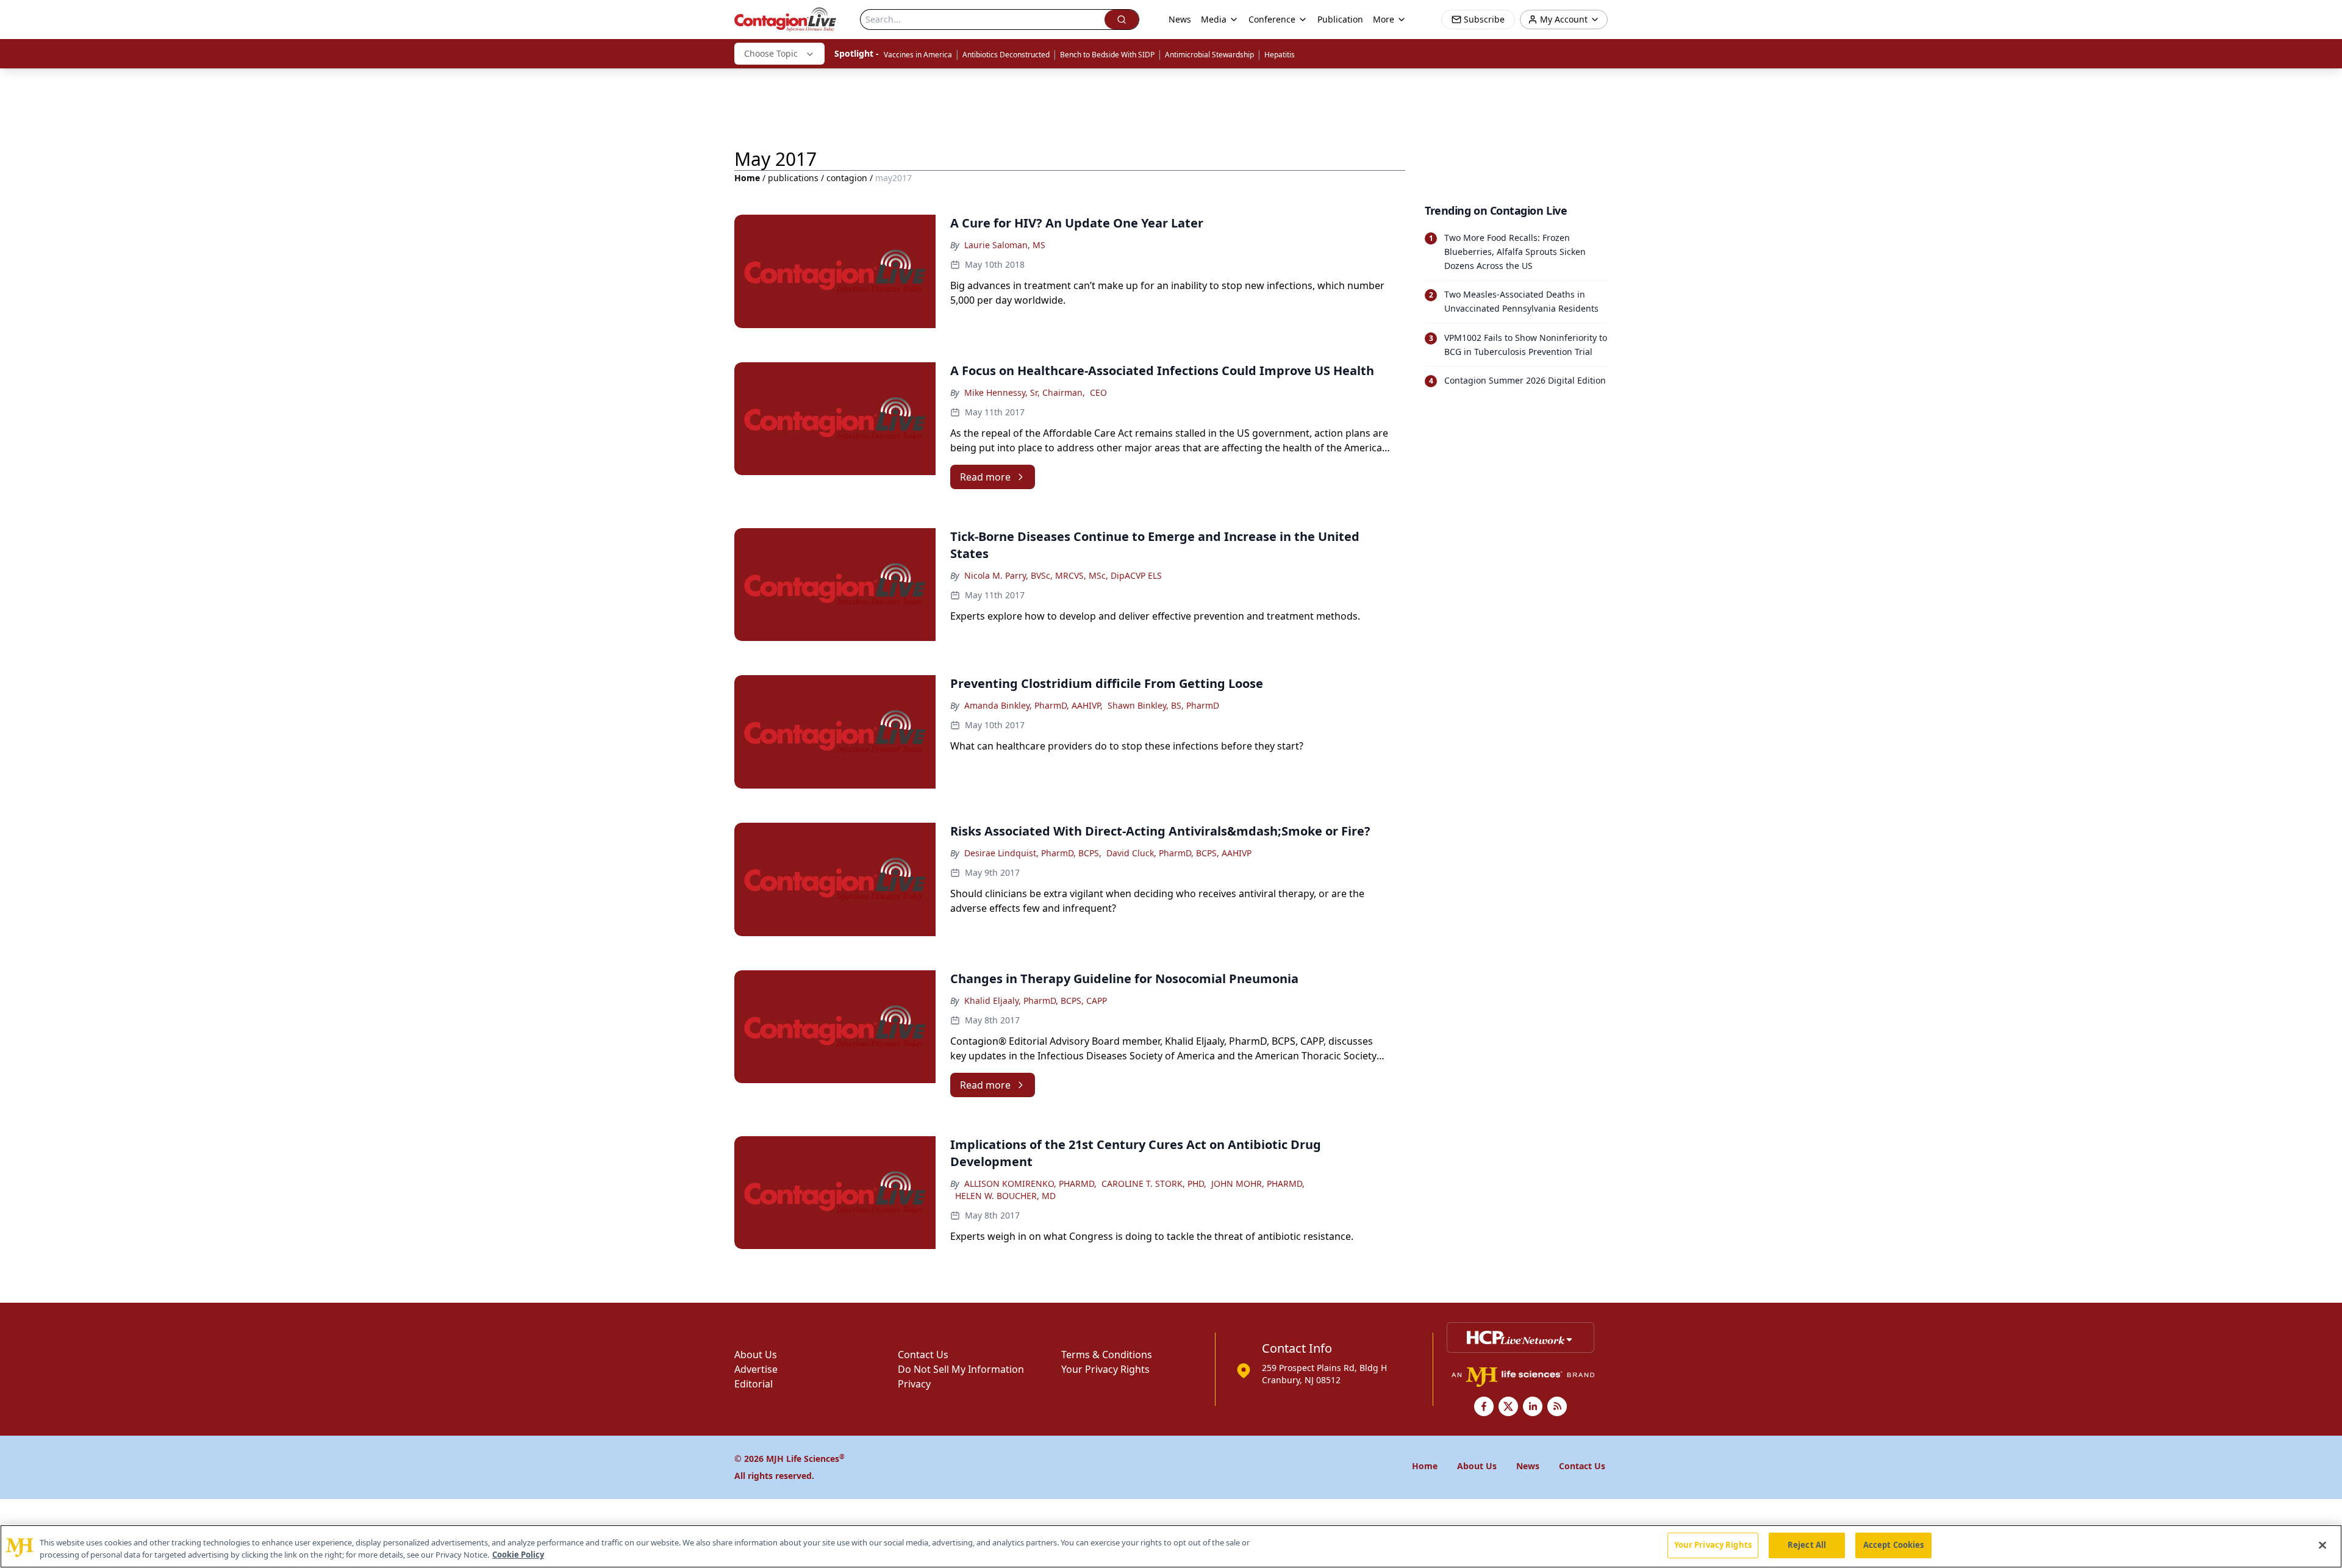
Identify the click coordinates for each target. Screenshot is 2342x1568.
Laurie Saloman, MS (1005, 245)
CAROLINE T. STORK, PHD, (1154, 1183)
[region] (1171, 1546)
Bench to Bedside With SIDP (1107, 55)
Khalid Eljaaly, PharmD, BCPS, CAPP (1036, 1001)
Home (747, 178)
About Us (756, 1355)
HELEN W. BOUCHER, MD (1005, 1196)
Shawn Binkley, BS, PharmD (1163, 705)
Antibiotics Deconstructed (1006, 55)
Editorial (754, 1384)
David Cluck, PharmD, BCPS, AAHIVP (1179, 853)
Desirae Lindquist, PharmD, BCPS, (1033, 853)
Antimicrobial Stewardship (1209, 55)
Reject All (1807, 1545)
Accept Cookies (1894, 1545)
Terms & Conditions (1107, 1355)
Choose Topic (771, 53)
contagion (847, 178)
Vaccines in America (918, 55)
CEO (1098, 392)
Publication (1340, 19)
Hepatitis (1280, 55)
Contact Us (923, 1355)
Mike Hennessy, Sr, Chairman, (1025, 392)
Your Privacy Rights (1105, 1369)
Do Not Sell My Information (961, 1369)
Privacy (914, 1384)
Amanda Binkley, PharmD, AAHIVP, (1033, 705)
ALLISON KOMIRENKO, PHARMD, (1030, 1183)
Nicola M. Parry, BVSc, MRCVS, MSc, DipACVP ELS (1063, 575)
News (1180, 19)
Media (1214, 19)
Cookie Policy (518, 1555)
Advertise (756, 1369)
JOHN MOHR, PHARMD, (1258, 1183)
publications (793, 178)
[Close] (2322, 1545)
